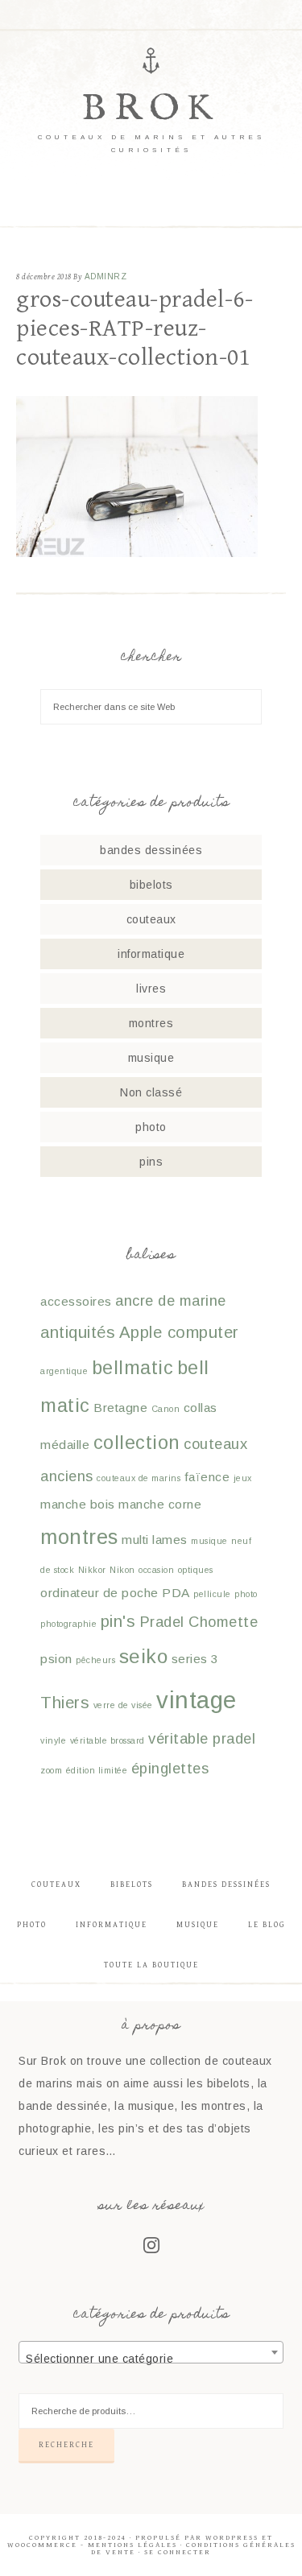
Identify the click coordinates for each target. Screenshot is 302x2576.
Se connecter (178, 2552)
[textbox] (151, 2359)
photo (151, 1127)
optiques (196, 1570)
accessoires (76, 1301)
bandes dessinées (151, 850)
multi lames (155, 1540)
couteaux (151, 919)
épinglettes (170, 1768)
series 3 (195, 1659)
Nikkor (92, 1570)
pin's (118, 1621)
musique (151, 1058)
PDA (176, 1593)
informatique (151, 954)
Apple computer (179, 1332)
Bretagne (120, 1408)
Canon (166, 1409)
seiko (144, 1656)
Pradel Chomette (199, 1622)
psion (56, 1659)
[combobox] (151, 2352)
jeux (243, 1478)
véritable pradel (202, 1738)
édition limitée (97, 1770)
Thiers (65, 1703)
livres (151, 989)
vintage (197, 1700)
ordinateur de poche (99, 1593)
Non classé (151, 1092)
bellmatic (133, 1368)
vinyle (53, 1740)
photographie (68, 1624)
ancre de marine (171, 1300)
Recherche (66, 2445)
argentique (64, 1371)
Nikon (122, 1570)
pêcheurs (95, 1660)
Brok (151, 109)
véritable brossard (108, 1740)
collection (137, 1443)
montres (151, 1023)
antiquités (78, 1332)
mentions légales (132, 2545)
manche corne (160, 1504)
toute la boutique (151, 1965)
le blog (267, 1925)
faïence (207, 1477)
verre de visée (123, 1705)
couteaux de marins (139, 1478)
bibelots (151, 885)
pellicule (212, 1594)
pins (151, 1162)
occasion (156, 1570)
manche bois (78, 1504)
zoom (51, 1770)
